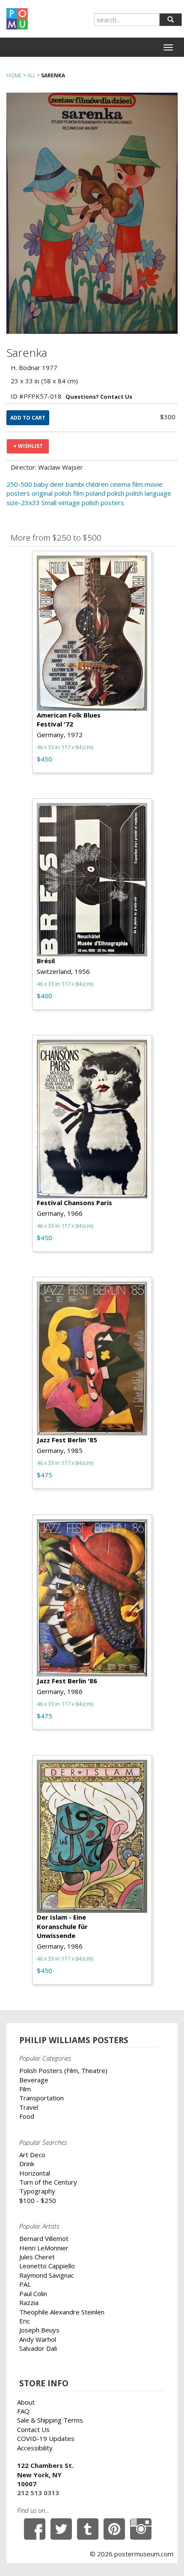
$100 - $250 (38, 2200)
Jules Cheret (37, 2257)
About (26, 2402)
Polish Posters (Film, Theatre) (63, 2070)
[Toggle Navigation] (168, 47)
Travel (29, 2107)
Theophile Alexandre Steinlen (62, 2312)
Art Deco (32, 2155)
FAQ (23, 2411)
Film (25, 2089)
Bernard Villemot (44, 2238)
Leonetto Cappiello (47, 2266)
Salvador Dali (38, 2348)
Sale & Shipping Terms (50, 2420)
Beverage (34, 2080)
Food (27, 2116)
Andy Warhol (38, 2339)
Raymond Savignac (47, 2275)
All (31, 75)
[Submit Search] (171, 20)
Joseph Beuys (39, 2330)
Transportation (42, 2098)
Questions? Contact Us (99, 397)
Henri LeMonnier (44, 2248)
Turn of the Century (48, 2182)
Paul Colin (33, 2294)
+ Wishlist (28, 446)
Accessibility (35, 2448)
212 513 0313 (38, 2493)
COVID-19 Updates (46, 2438)
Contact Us (33, 2429)
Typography (37, 2191)
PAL (25, 2284)
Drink (27, 2164)
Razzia (29, 2303)
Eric (25, 2321)
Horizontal (35, 2173)
